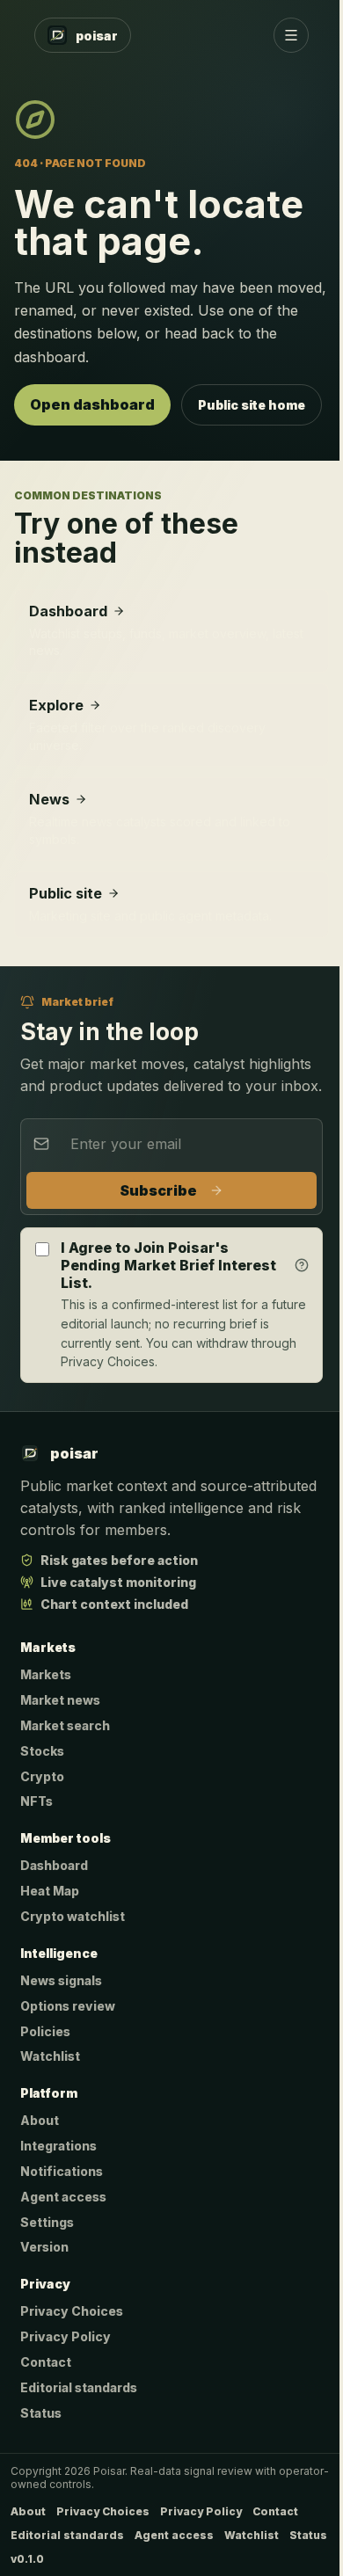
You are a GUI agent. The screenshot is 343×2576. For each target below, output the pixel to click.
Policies (45, 2031)
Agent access (63, 2197)
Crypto (42, 1776)
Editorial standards (79, 2387)
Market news (60, 1700)
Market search (65, 1725)
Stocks (42, 1751)
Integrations (58, 2146)
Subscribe (158, 1190)
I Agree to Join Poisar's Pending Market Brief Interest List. (168, 1265)
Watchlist (50, 2056)
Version (44, 2247)
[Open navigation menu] (291, 35)
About (40, 2120)
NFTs (36, 1801)
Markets (46, 1674)
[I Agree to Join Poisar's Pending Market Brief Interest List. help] (302, 1266)
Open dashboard (92, 404)
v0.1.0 (27, 2559)
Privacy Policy (66, 2336)
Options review (68, 2006)
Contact (46, 2362)
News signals (61, 1980)
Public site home (252, 405)
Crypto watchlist (73, 1916)
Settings (47, 2222)
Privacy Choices (72, 2311)
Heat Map (50, 1891)
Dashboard (54, 1865)
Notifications (62, 2171)
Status (41, 2413)
